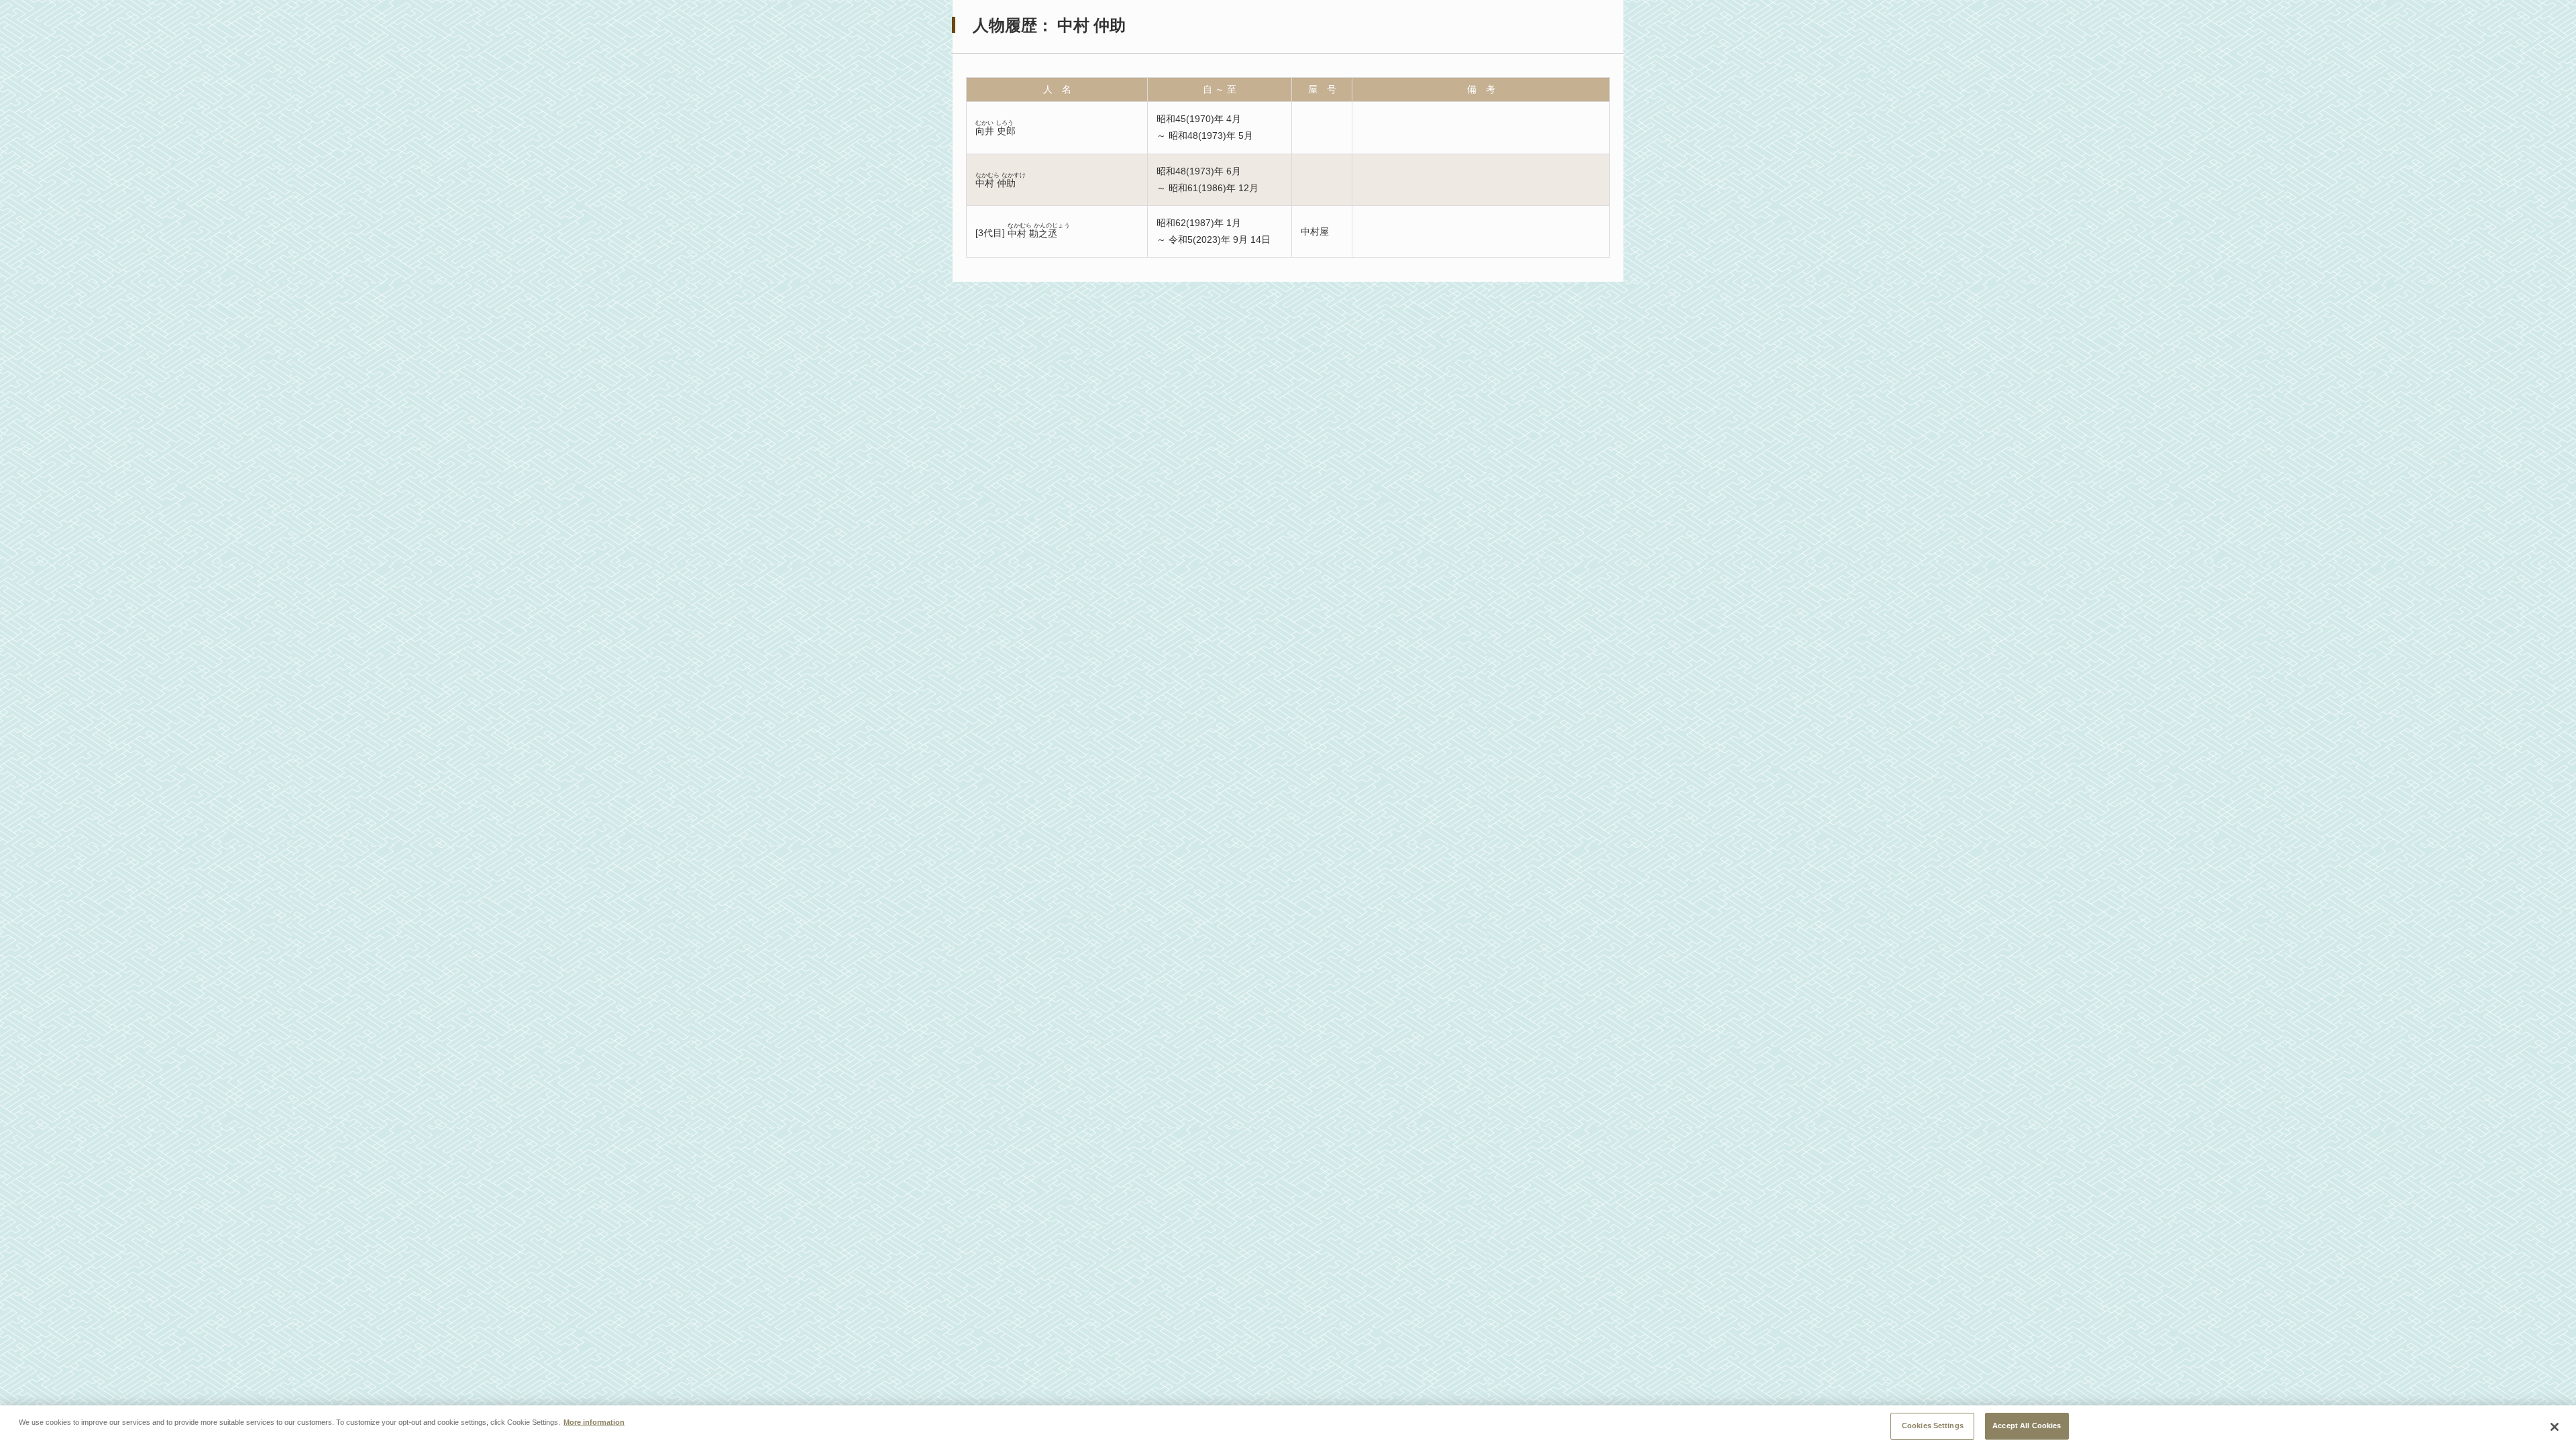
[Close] (2555, 1427)
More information (594, 1422)
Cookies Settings (1933, 1426)
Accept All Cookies (2027, 1426)
